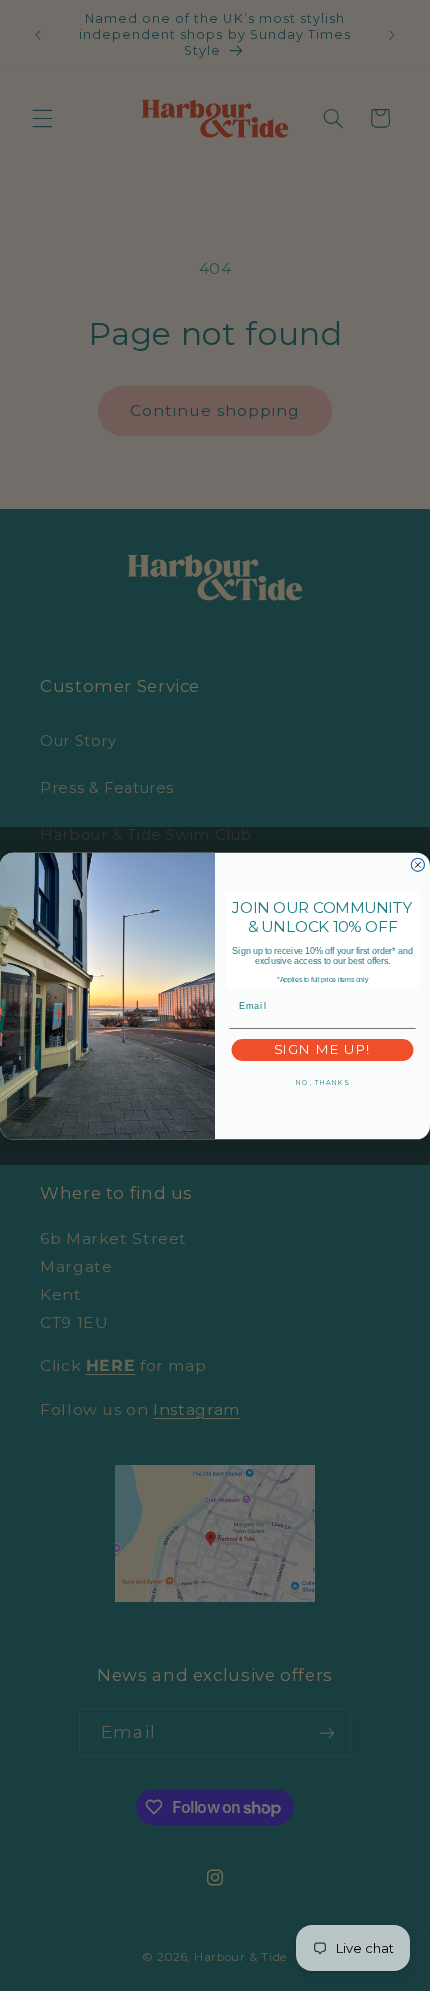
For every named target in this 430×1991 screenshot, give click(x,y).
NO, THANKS (322, 1082)
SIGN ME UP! (322, 1049)
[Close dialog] (417, 864)
